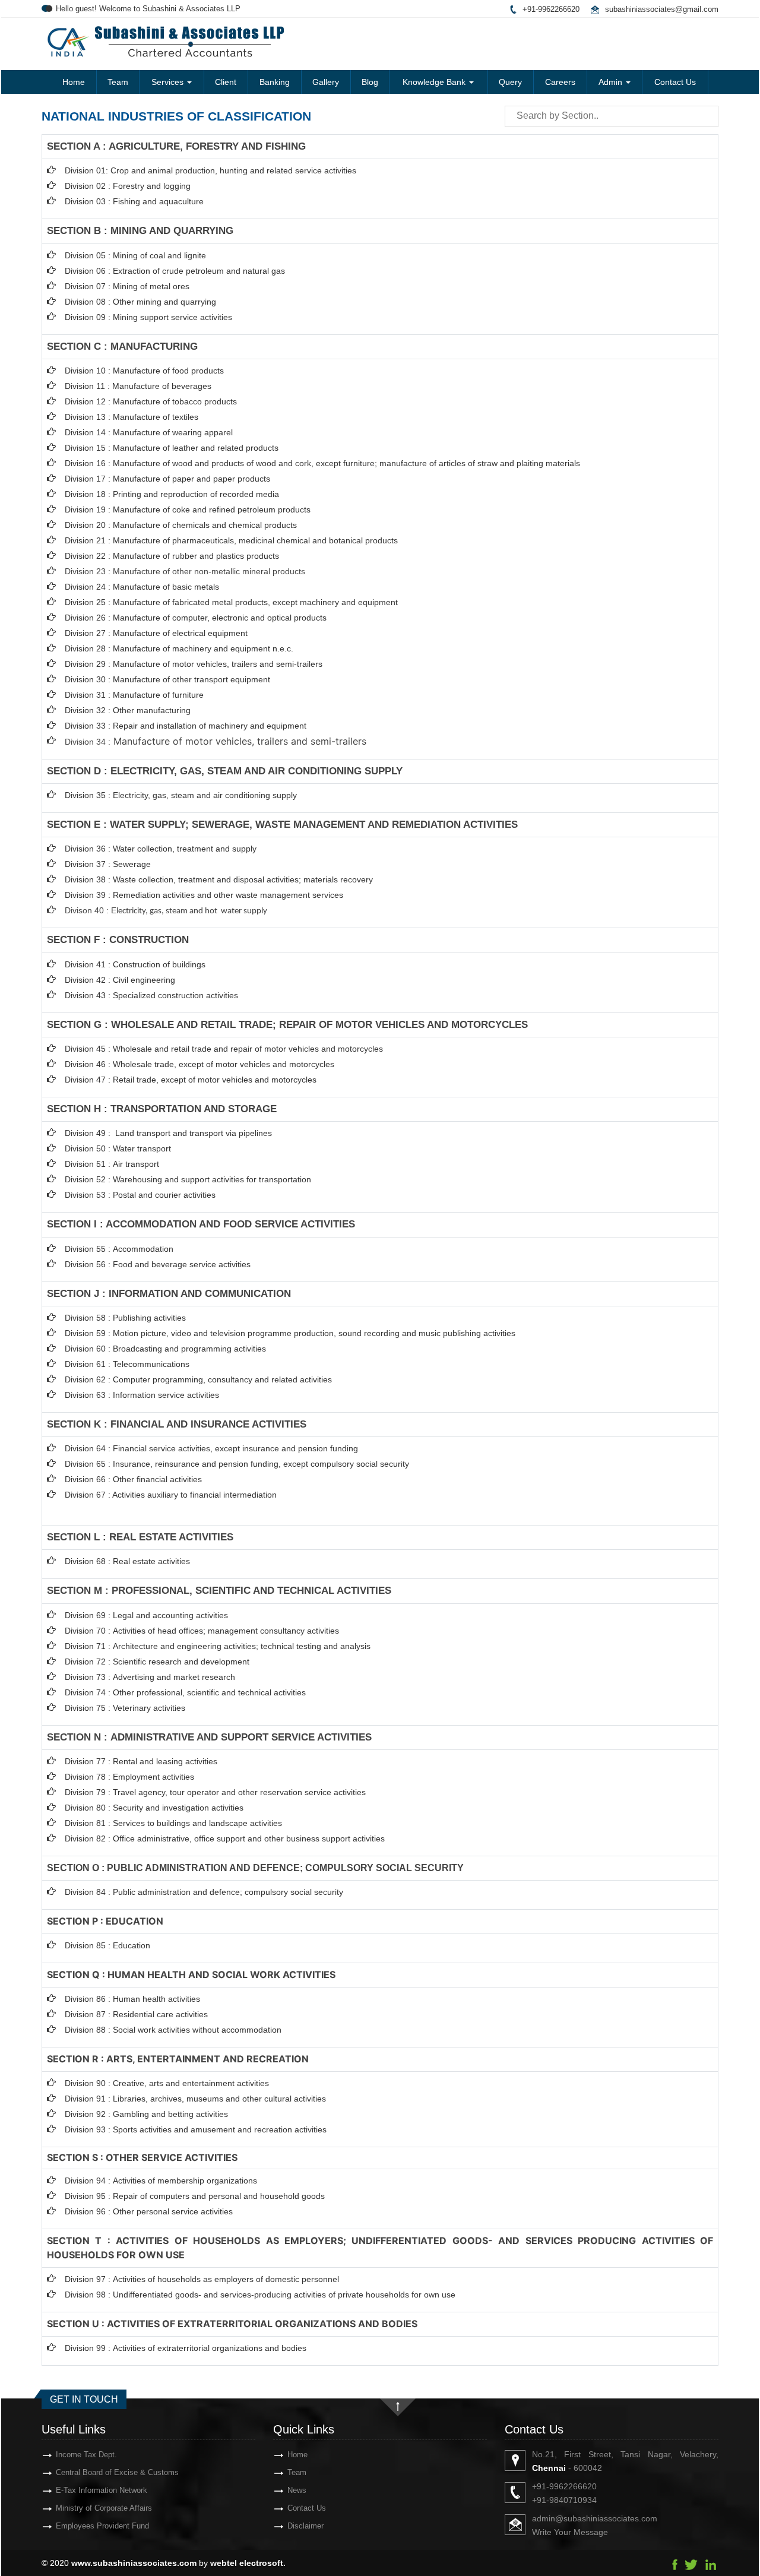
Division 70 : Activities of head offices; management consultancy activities (202, 1631)
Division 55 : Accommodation (120, 1249)
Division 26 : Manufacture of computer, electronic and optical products (196, 618)
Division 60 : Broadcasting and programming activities (165, 1349)
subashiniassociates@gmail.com (662, 9)
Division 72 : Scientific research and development (158, 1662)
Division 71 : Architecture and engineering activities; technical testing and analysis (218, 1646)
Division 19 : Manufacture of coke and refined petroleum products (188, 509)
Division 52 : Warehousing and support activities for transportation (188, 1179)
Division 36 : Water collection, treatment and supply (161, 849)
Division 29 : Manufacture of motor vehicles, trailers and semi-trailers (194, 664)
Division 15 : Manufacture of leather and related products (172, 448)
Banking (275, 82)
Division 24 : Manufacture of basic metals (142, 587)
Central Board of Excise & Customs (117, 2472)
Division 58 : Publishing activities (125, 1318)
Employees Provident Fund (102, 2526)
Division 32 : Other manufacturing (128, 710)
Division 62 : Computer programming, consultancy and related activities (198, 1379)
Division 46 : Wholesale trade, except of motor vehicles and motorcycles (199, 1064)
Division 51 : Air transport (112, 1164)
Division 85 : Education (107, 1945)
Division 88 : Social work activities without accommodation (173, 2030)
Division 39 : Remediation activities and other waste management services (204, 895)
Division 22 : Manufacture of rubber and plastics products (172, 556)
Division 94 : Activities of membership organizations (161, 2181)
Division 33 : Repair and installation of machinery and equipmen (184, 726)
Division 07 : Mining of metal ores (127, 286)
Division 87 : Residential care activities (136, 2014)
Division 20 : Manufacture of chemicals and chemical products (181, 525)
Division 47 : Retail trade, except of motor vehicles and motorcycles (191, 1080)
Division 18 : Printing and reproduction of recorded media (172, 494)
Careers (560, 82)
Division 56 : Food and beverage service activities (158, 1264)
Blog (370, 82)
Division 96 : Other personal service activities (149, 2211)
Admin (612, 82)
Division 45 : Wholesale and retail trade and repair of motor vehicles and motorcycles (225, 1049)
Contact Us (675, 82)
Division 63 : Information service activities (142, 1395)
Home (74, 82)
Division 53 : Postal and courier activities (140, 1195)
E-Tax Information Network (102, 2490)
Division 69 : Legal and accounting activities (146, 1615)
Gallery (326, 82)
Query (510, 82)
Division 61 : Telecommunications (127, 1364)
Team (118, 82)
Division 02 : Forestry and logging (128, 186)
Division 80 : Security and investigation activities (154, 1808)
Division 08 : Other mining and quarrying (140, 302)
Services (169, 82)
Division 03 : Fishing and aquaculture (134, 201)
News (297, 2490)
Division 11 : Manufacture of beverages (138, 386)
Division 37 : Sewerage (108, 864)
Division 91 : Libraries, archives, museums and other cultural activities (195, 2099)
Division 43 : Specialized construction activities (151, 995)
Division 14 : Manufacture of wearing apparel (149, 432)
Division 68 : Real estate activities (127, 1561)
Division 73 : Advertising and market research (150, 1677)
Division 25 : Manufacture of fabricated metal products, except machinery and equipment (231, 602)
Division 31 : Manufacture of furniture (134, 695)
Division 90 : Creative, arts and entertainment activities (167, 2083)
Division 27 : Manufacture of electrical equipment (156, 633)
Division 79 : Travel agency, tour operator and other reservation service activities (215, 1792)
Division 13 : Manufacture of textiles (132, 417)
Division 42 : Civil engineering (120, 980)
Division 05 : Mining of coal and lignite (135, 255)
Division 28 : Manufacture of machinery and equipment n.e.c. (179, 648)
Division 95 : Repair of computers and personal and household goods (195, 2196)
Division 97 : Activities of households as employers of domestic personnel (202, 2279)
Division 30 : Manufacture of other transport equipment (167, 679)
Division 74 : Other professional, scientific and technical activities (185, 1692)
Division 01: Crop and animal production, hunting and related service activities (210, 170)
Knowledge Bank (435, 82)
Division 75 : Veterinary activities (125, 1708)
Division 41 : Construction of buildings (135, 964)
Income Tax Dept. (86, 2455)
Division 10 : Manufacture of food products (144, 371)
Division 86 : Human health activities (132, 1999)
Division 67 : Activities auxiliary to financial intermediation (171, 1495)
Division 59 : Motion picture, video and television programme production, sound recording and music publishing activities (290, 1333)
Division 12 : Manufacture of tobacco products (151, 401)
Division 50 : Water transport (118, 1148)
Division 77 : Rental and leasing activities (141, 1761)
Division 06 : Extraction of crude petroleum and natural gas (175, 271)
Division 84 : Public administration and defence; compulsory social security (204, 1892)
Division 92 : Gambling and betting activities (146, 2114)
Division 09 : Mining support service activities (148, 317)
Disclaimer (305, 2526)
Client (226, 82)
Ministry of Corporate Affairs (104, 2508)
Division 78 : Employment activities (129, 1777)
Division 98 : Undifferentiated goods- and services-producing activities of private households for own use (260, 2295)
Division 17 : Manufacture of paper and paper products (167, 479)
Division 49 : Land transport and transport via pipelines (168, 1133)
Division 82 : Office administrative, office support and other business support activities (225, 1838)
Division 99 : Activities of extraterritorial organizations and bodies (186, 2348)
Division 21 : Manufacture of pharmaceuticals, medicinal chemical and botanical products (231, 540)
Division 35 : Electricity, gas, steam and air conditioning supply (181, 795)
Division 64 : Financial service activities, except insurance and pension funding (211, 1448)
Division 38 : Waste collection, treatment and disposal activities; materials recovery (219, 879)
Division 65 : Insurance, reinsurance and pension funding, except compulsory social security (237, 1464)
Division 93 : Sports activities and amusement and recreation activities (196, 2129)
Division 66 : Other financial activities (133, 1479)
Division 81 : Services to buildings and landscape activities (173, 1823)
